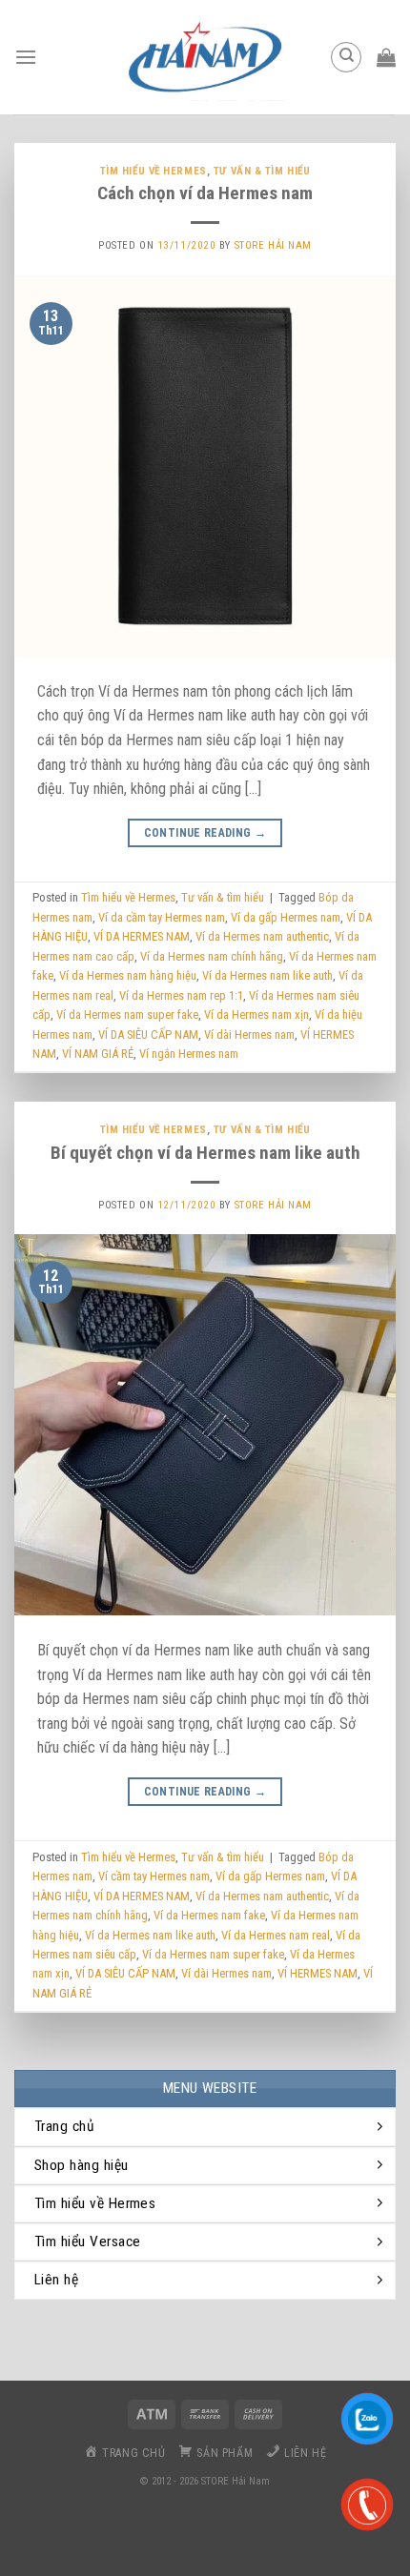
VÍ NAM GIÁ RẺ (98, 1054)
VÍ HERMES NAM (318, 1973)
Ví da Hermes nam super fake (127, 1014)
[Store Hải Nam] (205, 57)
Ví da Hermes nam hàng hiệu (128, 975)
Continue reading (205, 833)
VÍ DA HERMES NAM (142, 936)
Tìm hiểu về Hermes (154, 171)
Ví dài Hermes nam (249, 1034)
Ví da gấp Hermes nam (286, 917)
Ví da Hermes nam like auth (267, 975)
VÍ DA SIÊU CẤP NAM (148, 1034)
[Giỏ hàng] (386, 57)
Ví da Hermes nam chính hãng (212, 956)
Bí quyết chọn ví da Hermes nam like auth (205, 1153)
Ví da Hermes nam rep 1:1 (181, 995)
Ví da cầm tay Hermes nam (162, 917)
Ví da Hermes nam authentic (262, 936)
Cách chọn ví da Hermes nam (205, 193)
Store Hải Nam (273, 245)
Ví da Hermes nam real (276, 1935)
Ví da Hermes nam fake (209, 1915)
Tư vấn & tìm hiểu (262, 171)
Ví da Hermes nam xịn (256, 1014)
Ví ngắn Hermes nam (189, 1054)
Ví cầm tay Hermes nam (154, 1876)
